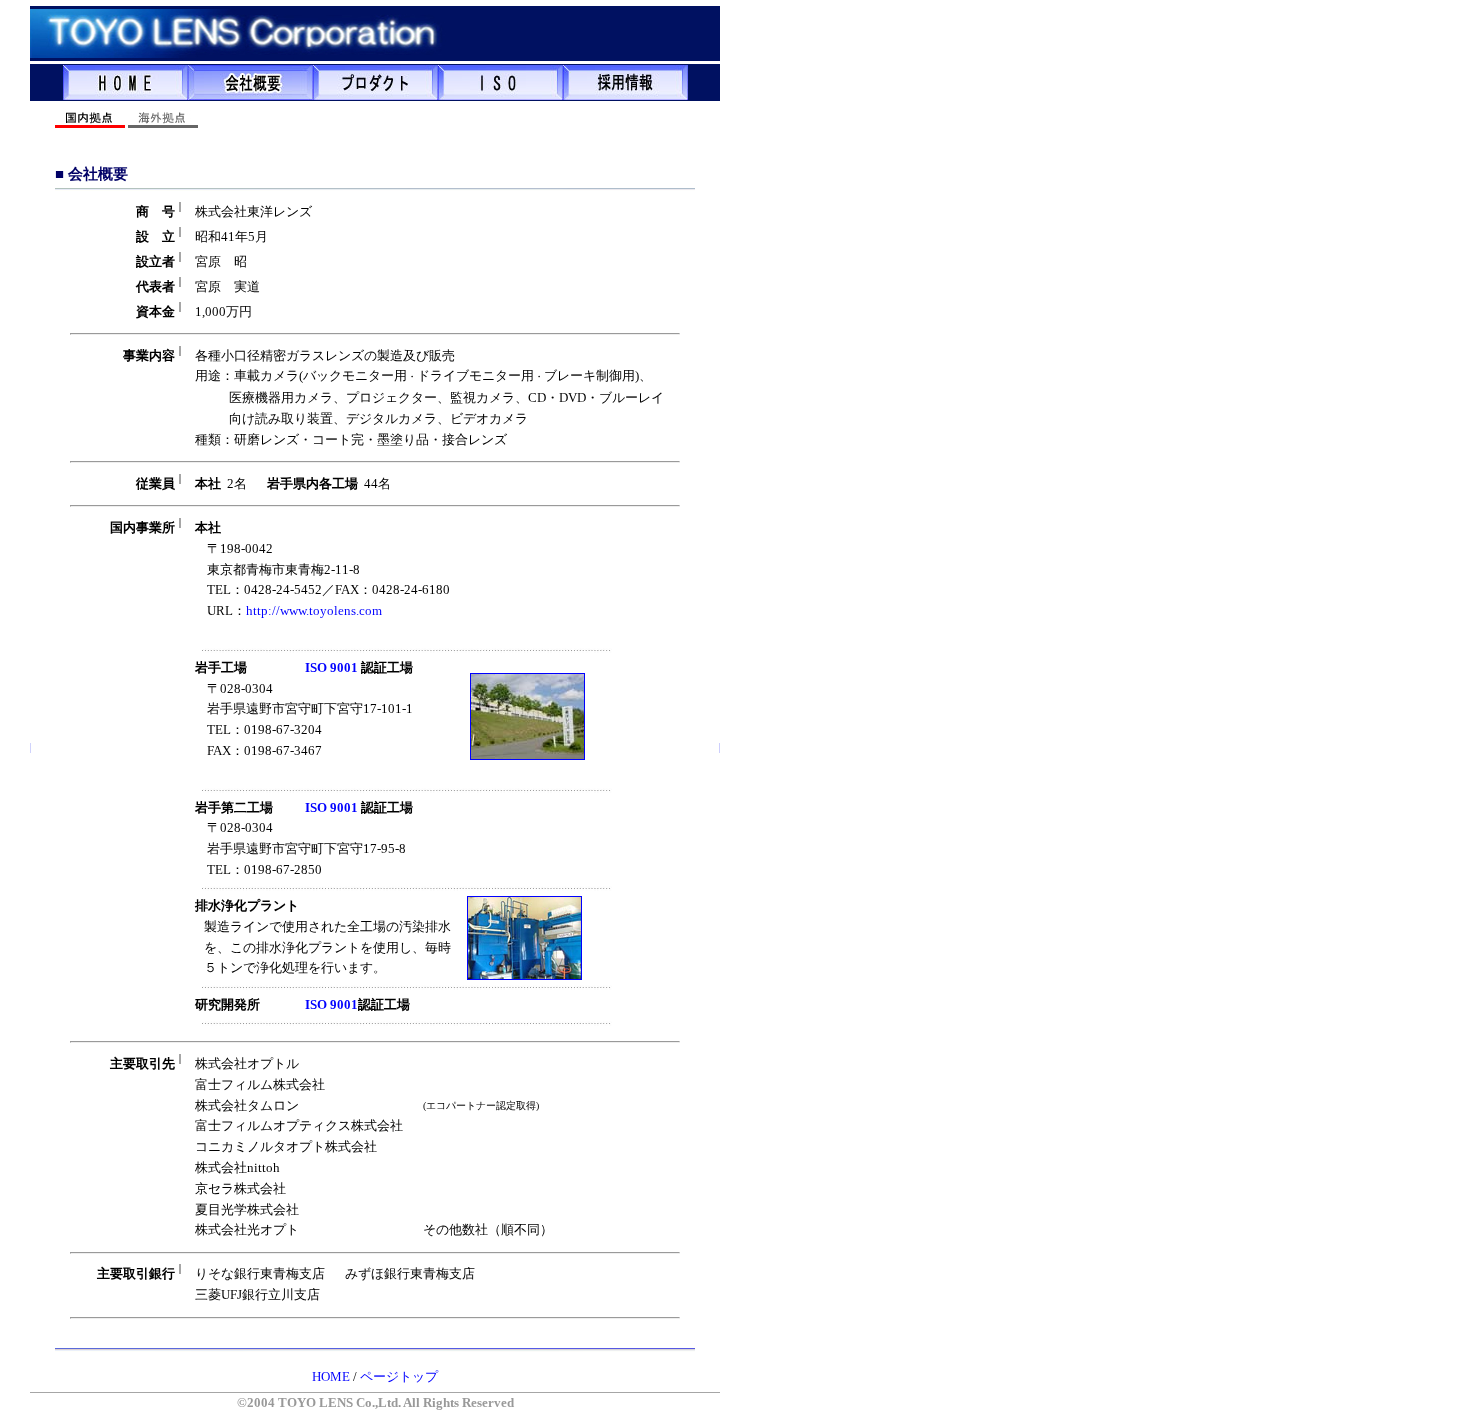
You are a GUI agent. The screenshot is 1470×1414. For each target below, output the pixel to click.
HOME (331, 1376)
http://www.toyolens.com (314, 610)
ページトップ (399, 1376)
